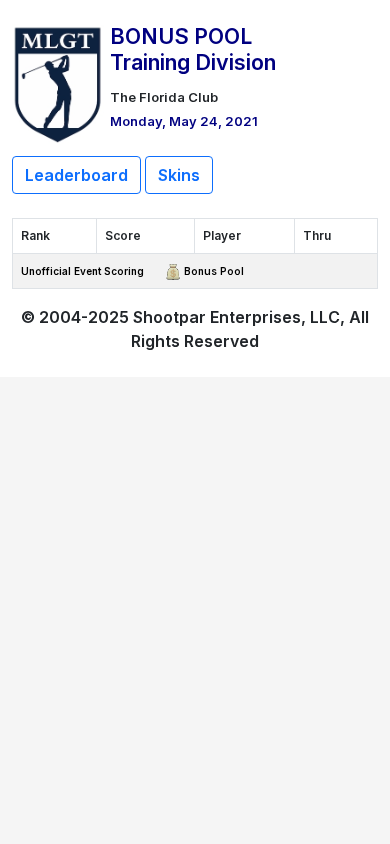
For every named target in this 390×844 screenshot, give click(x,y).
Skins (179, 175)
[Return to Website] (58, 82)
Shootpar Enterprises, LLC (236, 317)
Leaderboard (76, 175)
